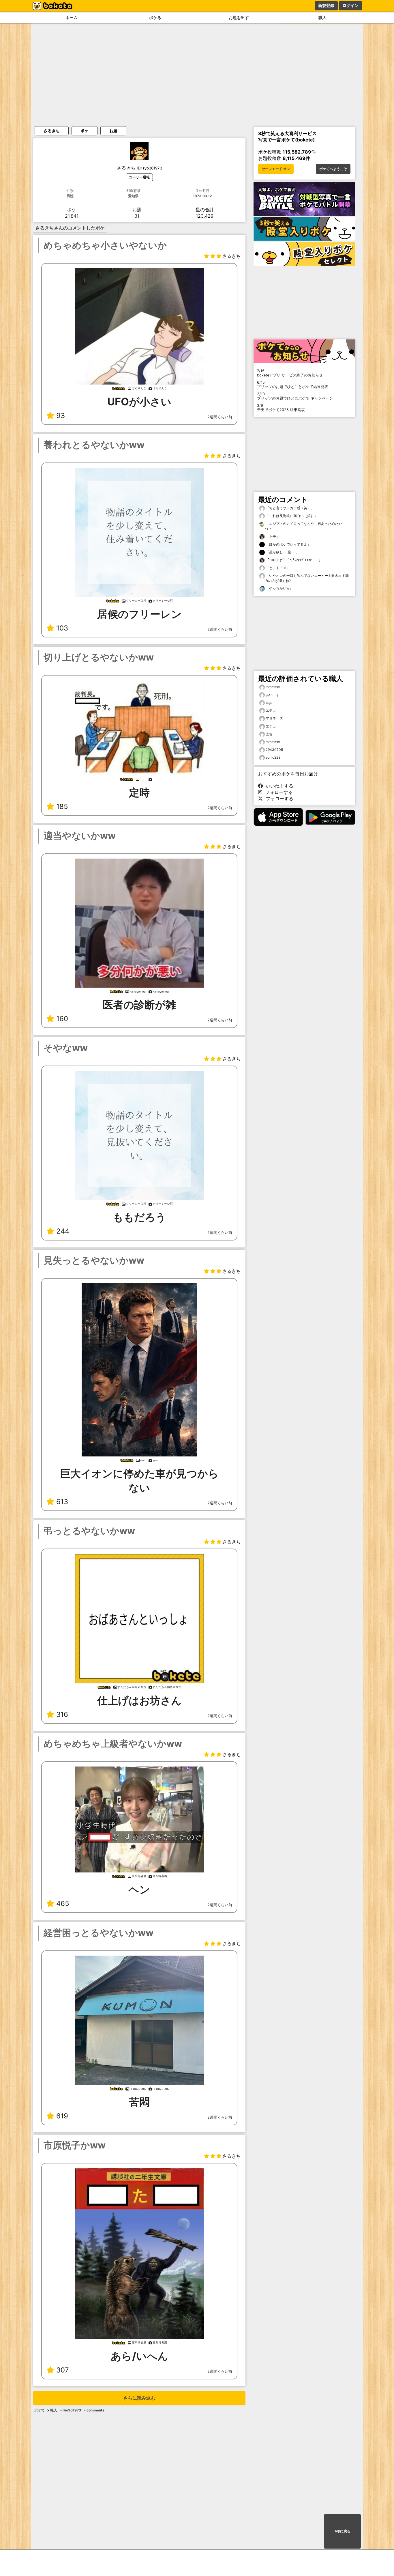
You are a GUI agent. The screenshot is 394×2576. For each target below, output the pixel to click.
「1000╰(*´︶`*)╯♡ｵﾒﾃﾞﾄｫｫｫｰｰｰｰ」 (293, 560)
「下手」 (272, 536)
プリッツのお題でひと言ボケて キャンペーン (295, 396)
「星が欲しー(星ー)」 (282, 552)
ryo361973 (72, 2410)
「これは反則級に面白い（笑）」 (291, 516)
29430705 (274, 750)
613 (62, 1502)
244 (63, 1231)
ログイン (350, 5)
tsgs (269, 703)
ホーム (72, 17)
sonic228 (273, 757)
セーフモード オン (276, 169)
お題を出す (239, 17)
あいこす (273, 695)
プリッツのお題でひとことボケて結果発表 (293, 385)
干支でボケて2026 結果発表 (281, 408)
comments (95, 2410)
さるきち (52, 131)
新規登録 (326, 5)
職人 (322, 17)
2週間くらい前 (220, 417)
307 (63, 2370)
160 (62, 1019)
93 (61, 416)
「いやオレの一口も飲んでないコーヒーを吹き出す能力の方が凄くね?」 (307, 578)
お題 (113, 131)
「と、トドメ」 (277, 568)
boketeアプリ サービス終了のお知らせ (290, 373)
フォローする (277, 792)
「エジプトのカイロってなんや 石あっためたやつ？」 (303, 526)
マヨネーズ (274, 718)
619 (62, 2116)
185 (62, 806)
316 (62, 1714)
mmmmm (273, 687)
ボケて (40, 2410)
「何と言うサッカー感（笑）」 (289, 508)
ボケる (155, 17)
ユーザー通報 (139, 177)
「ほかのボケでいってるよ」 (288, 544)
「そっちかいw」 (279, 588)
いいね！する (278, 786)
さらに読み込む (139, 2398)
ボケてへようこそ (333, 169)
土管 (269, 734)
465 (63, 1903)
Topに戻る (342, 2531)
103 (62, 628)
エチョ (271, 710)
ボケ (85, 131)
